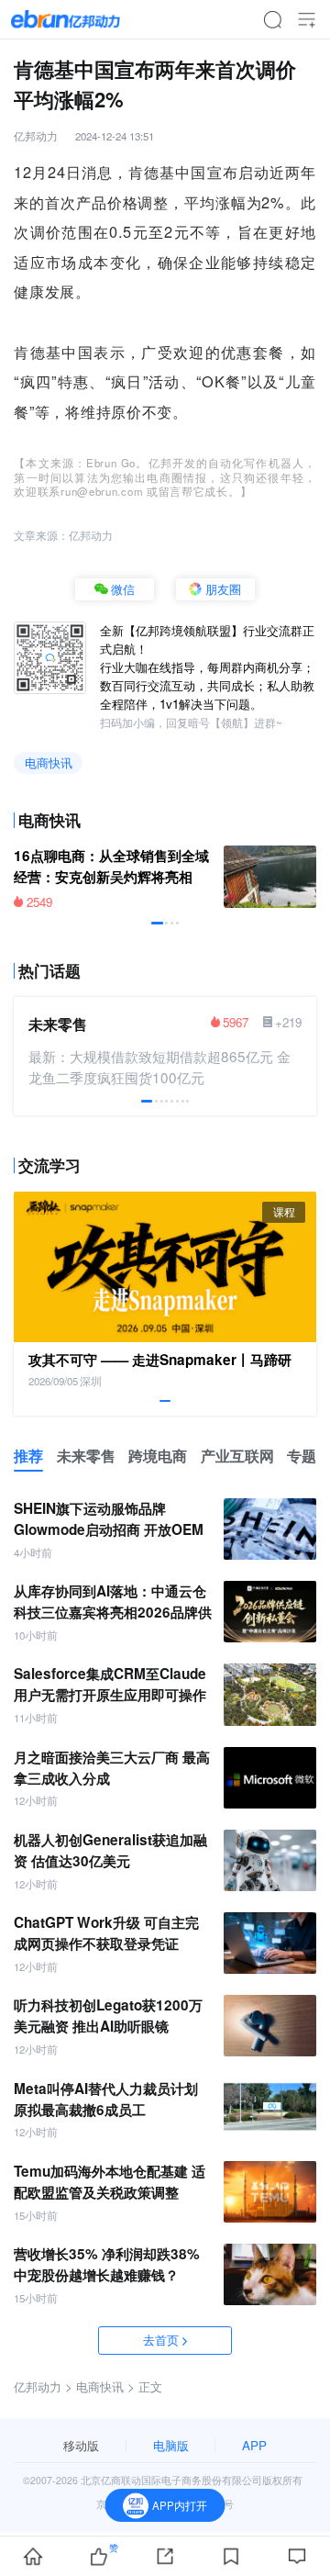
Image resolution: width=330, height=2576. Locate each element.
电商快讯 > (105, 2386)
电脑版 (171, 2445)
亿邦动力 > (43, 2386)
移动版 (81, 2445)
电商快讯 (49, 762)
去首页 (161, 2340)
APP (254, 2445)
